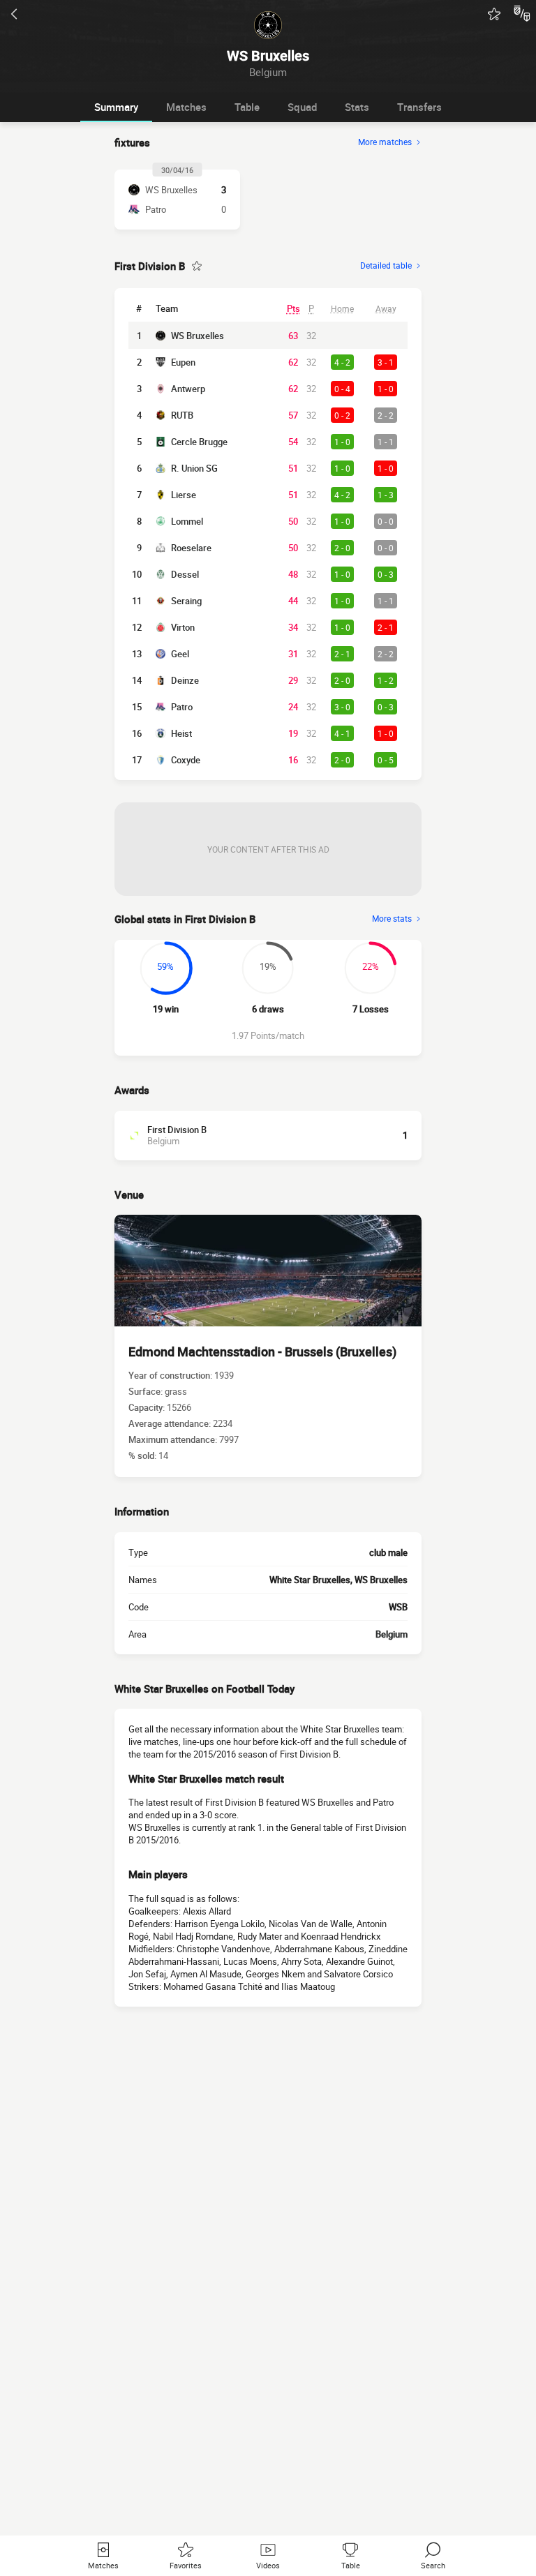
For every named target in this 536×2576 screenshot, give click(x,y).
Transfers (419, 107)
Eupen (183, 362)
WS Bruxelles (198, 336)
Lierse (184, 495)
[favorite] (494, 14)
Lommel (187, 521)
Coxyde (186, 760)
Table (247, 107)
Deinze (185, 680)
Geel (180, 654)
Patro (182, 707)
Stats (357, 107)
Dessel (185, 574)
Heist (181, 733)
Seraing (186, 601)
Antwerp (188, 389)
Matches (186, 107)
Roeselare (191, 548)
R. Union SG (194, 468)
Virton (183, 627)
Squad (302, 107)
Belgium (392, 1634)
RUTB (182, 415)
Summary (116, 107)
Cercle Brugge (199, 442)
